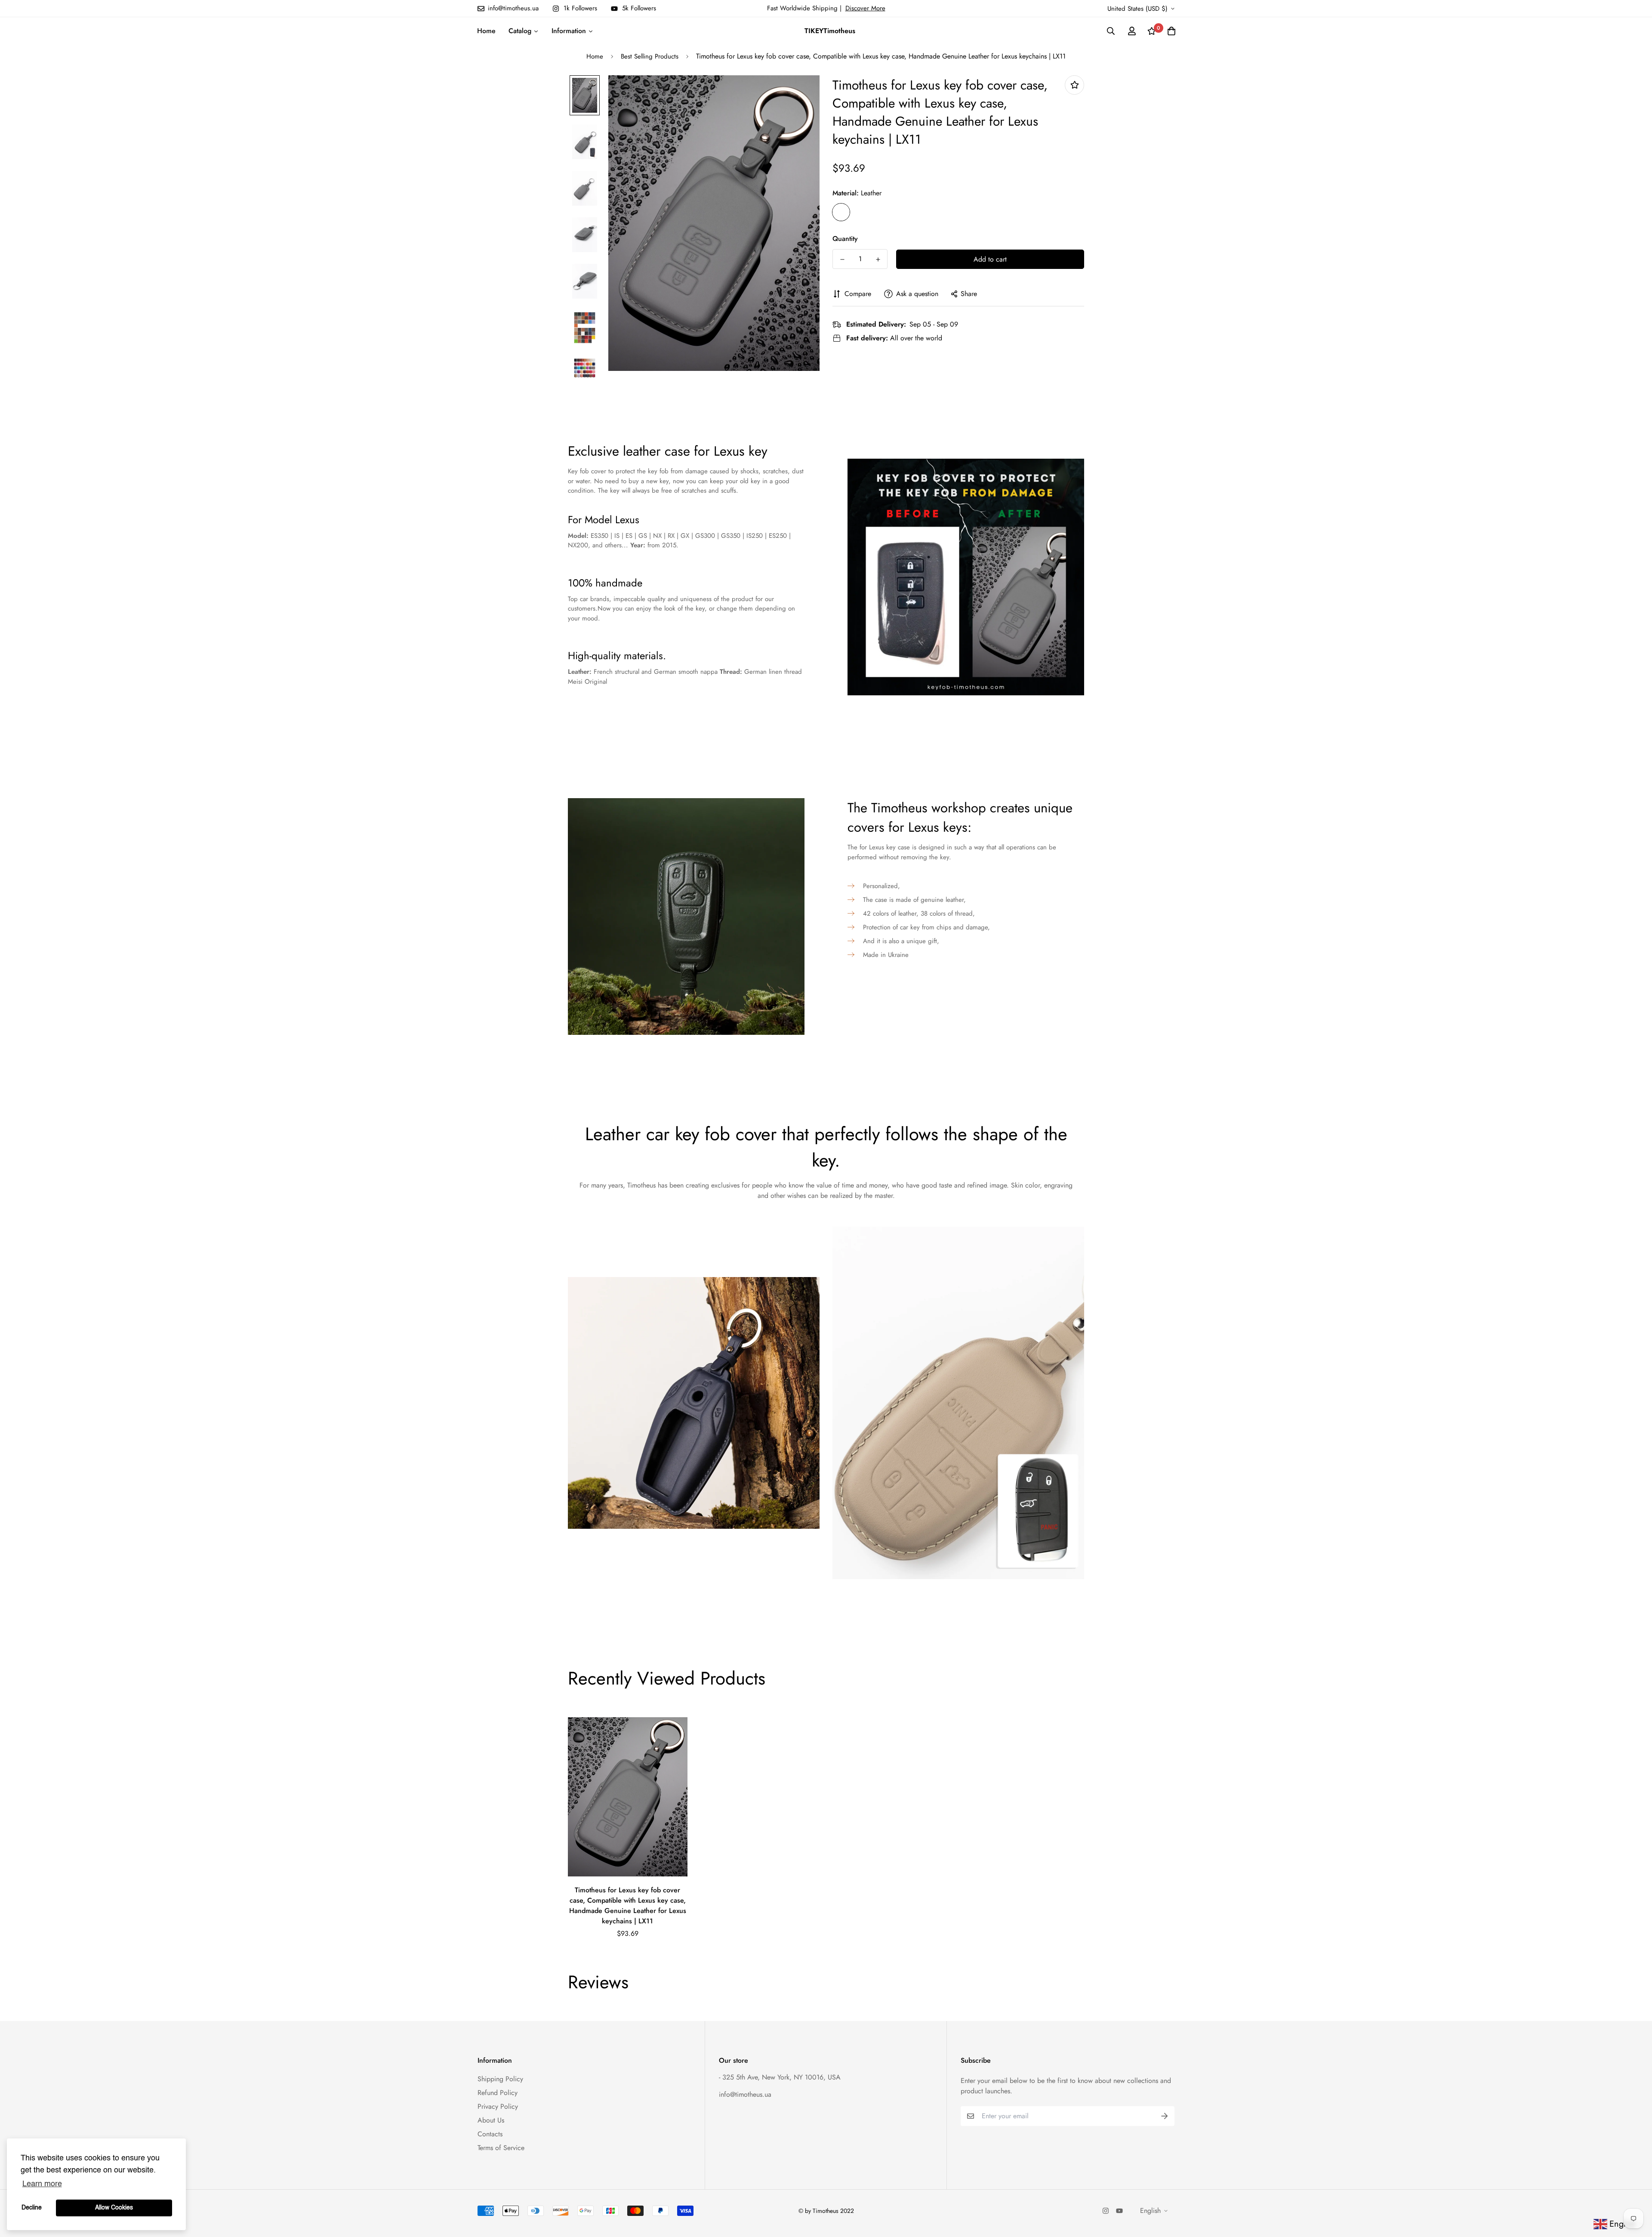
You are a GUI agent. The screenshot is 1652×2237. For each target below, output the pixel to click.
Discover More (865, 8)
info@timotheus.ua (745, 2094)
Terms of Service (501, 2148)
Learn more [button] (42, 2184)
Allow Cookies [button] (114, 2208)
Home (595, 56)
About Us (491, 2120)
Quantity (845, 239)
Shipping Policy (500, 2079)
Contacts (490, 2134)
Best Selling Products (650, 56)
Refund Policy (498, 2093)
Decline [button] (32, 2208)
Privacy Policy (498, 2106)
